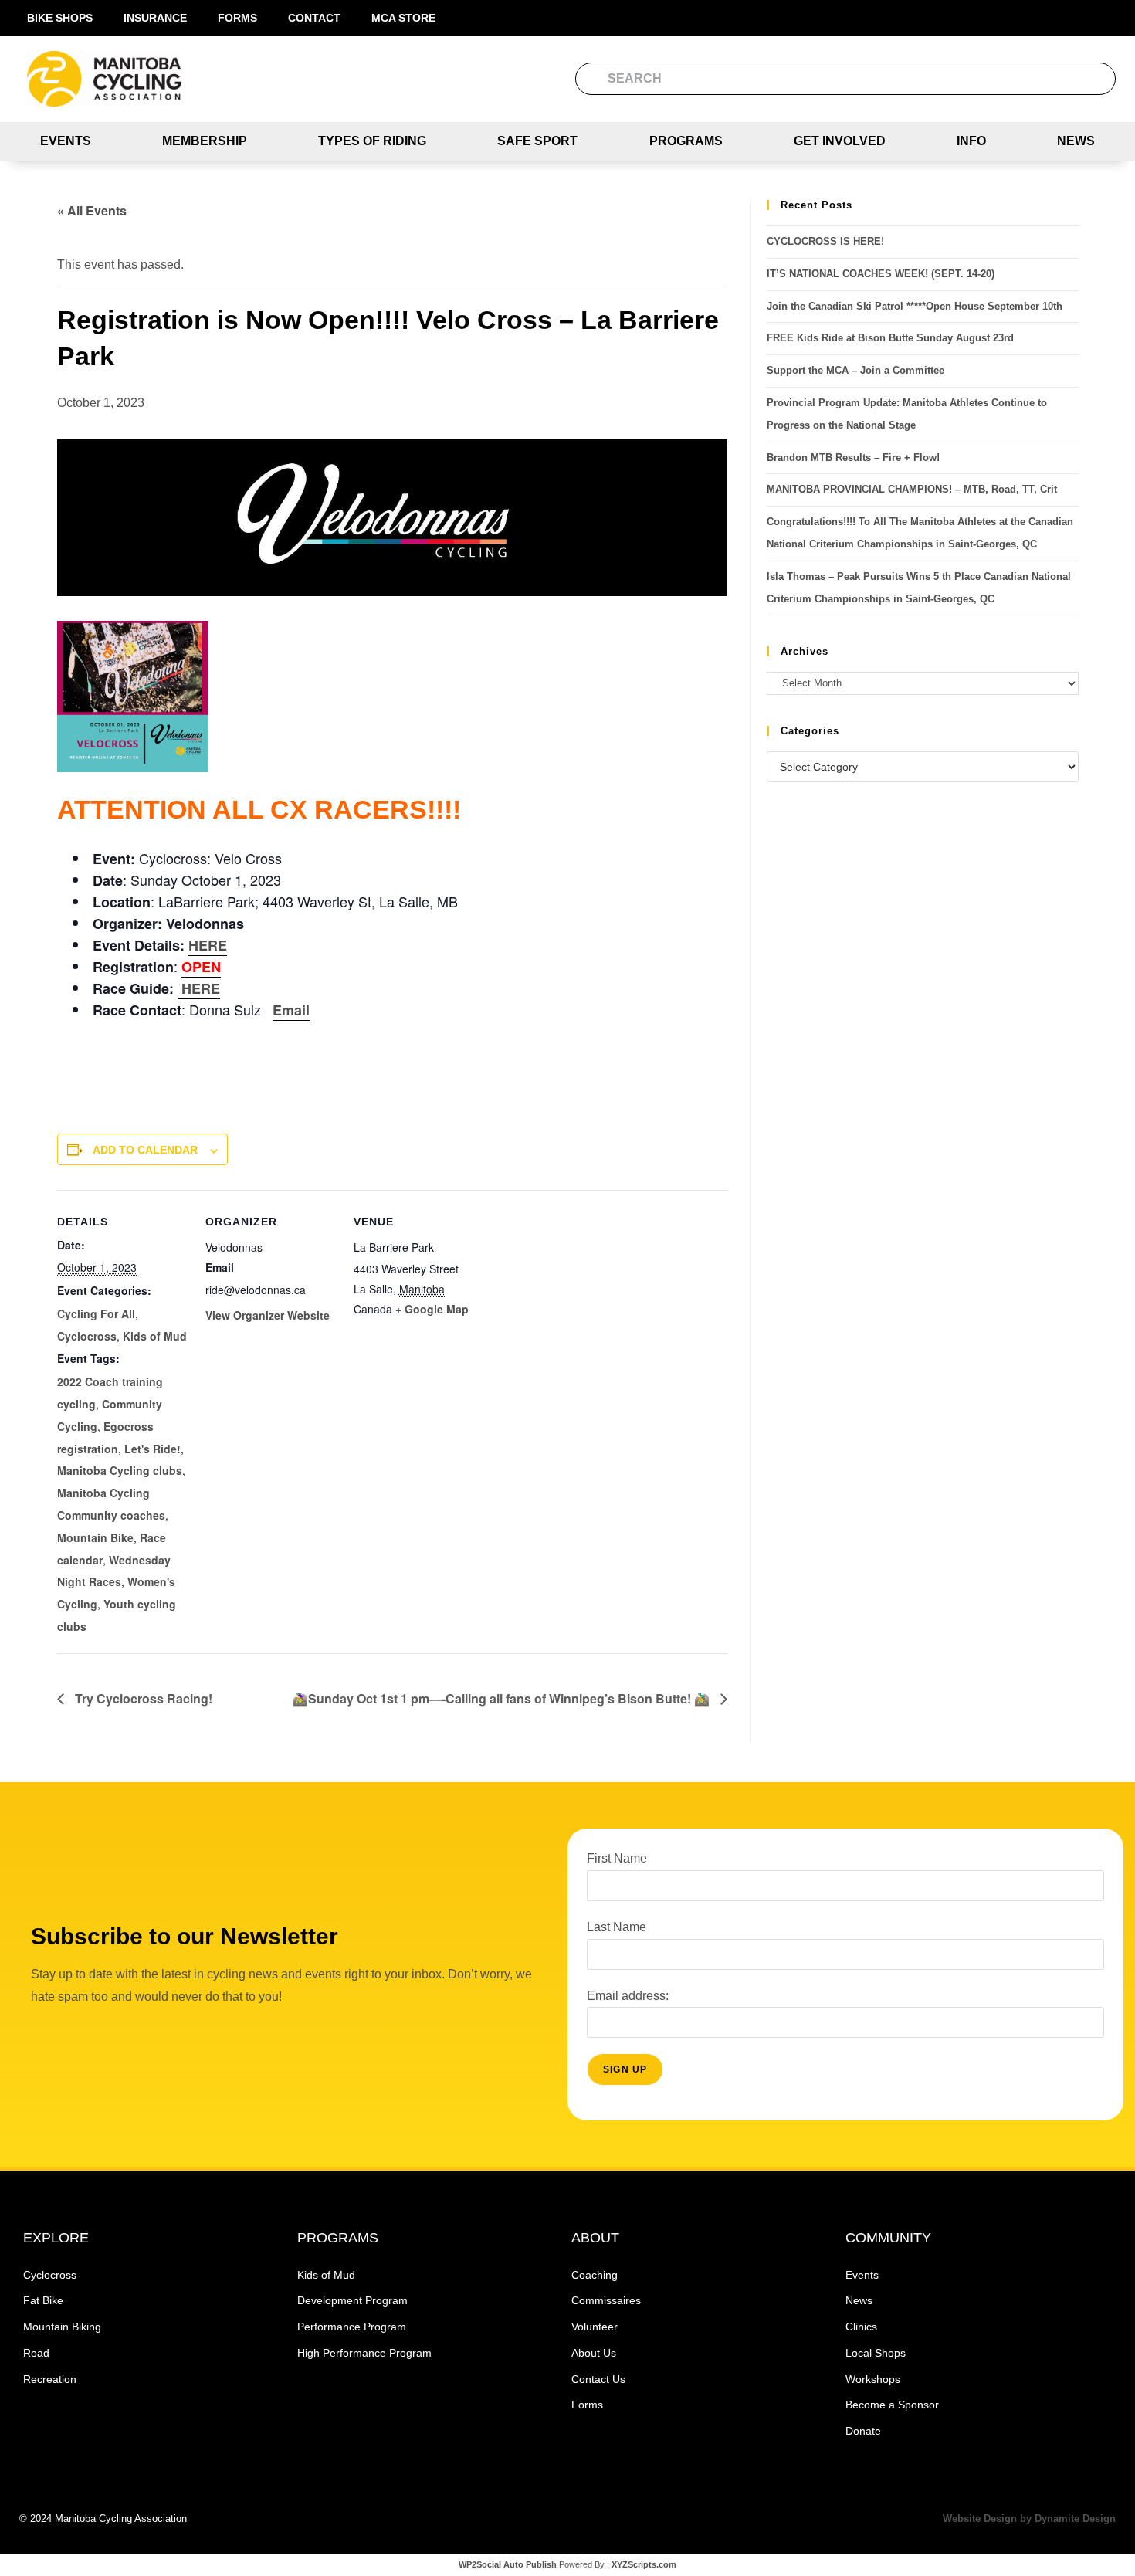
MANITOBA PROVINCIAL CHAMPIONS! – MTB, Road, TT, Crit (912, 489)
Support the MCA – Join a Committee (855, 370)
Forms (237, 18)
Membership (205, 141)
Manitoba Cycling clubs (120, 1470)
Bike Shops (60, 18)
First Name (617, 1858)
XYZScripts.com (644, 2564)
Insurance (155, 18)
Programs (686, 141)
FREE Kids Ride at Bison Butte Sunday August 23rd (890, 338)
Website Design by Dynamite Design (1029, 2518)
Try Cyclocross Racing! (142, 1698)
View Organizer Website (268, 1315)
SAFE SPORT (537, 141)
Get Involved (840, 141)
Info (971, 141)
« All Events (92, 210)
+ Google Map (432, 1309)
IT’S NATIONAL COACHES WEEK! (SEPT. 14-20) (881, 274)
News (1076, 141)
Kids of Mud (155, 1336)
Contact (314, 18)
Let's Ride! (152, 1449)
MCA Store (403, 18)
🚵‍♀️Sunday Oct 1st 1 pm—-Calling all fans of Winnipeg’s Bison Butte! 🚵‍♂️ (503, 1698)
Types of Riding (372, 141)
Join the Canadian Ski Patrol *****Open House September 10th (915, 306)
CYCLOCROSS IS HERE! (825, 241)
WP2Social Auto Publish (508, 2564)
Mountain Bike (95, 1537)
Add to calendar (145, 1150)
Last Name (617, 1927)
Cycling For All (96, 1313)
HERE (208, 945)
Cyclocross (87, 1336)
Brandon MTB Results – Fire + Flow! (853, 458)
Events (66, 141)
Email (291, 1010)
